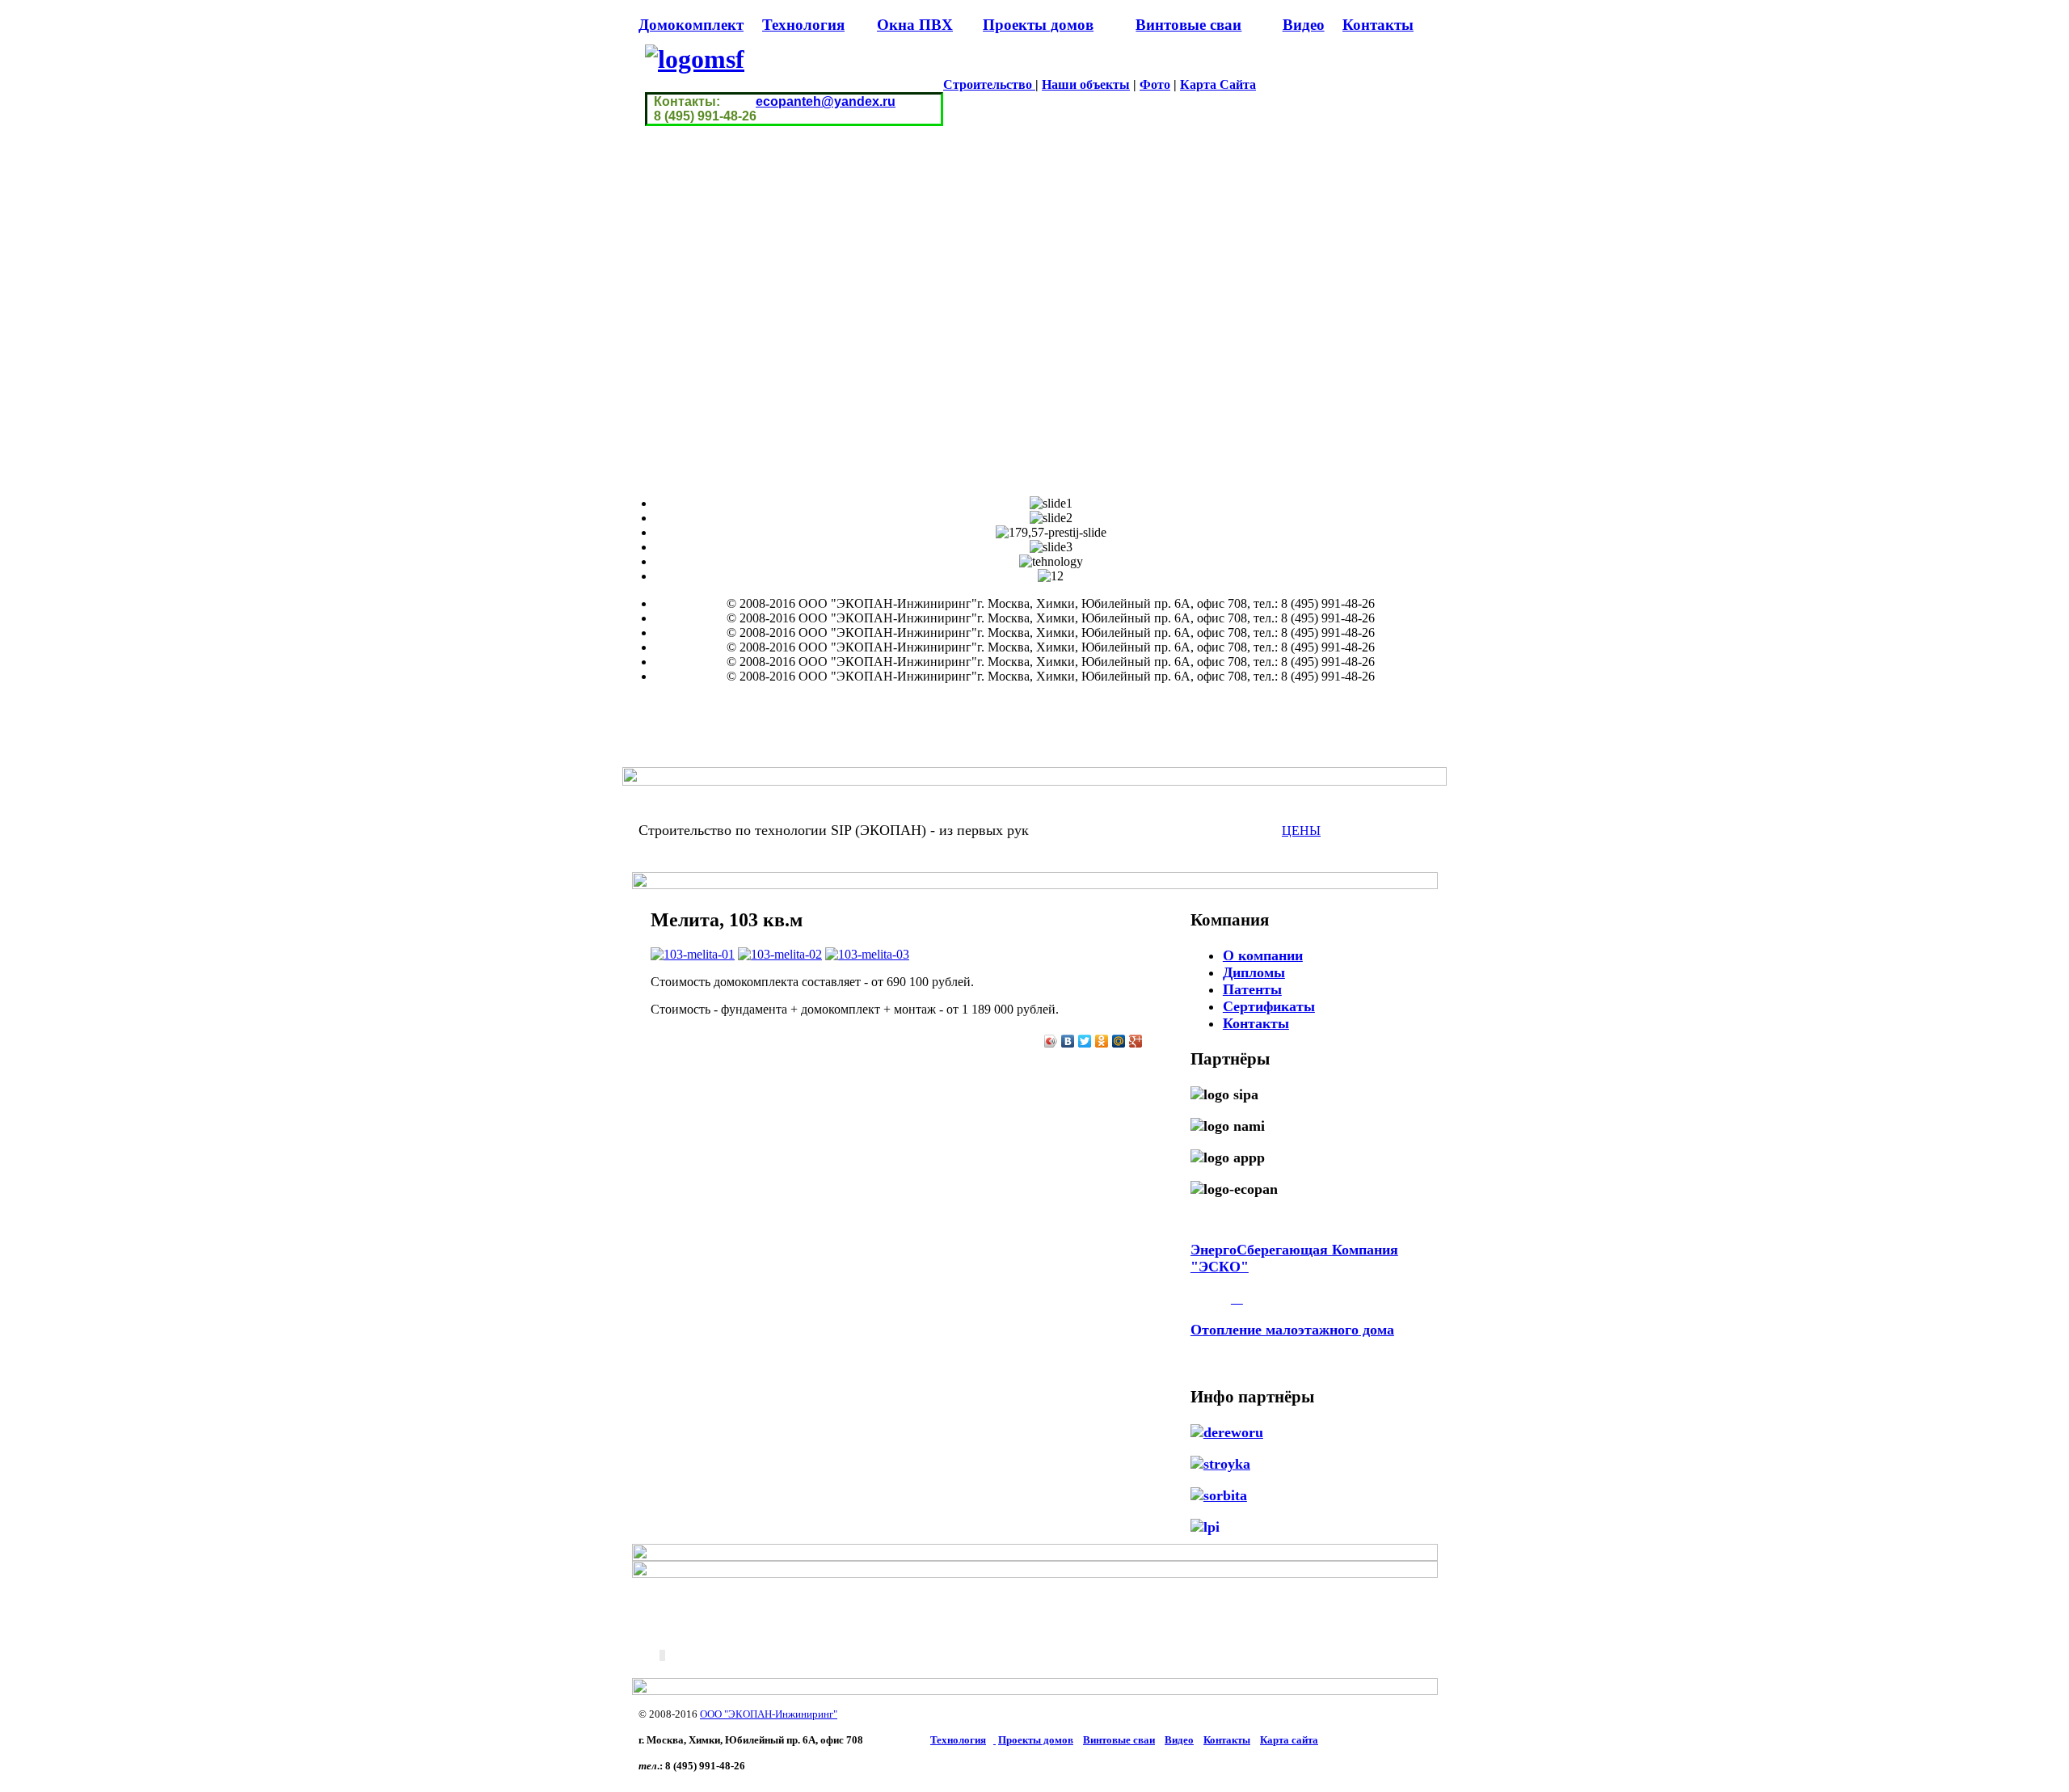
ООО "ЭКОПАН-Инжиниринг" (769, 1714)
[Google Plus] (1136, 1041)
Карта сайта (1289, 1740)
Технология (803, 25)
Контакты (1378, 25)
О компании (1263, 955)
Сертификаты (1269, 1006)
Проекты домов (1038, 25)
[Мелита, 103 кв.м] (693, 954)
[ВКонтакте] (1068, 1041)
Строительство (989, 84)
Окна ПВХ (915, 25)
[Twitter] (1085, 1041)
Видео (1304, 25)
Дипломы (1254, 972)
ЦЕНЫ (1301, 831)
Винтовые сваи (1188, 25)
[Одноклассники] (1102, 1041)
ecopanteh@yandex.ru (826, 101)
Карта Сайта (1218, 84)
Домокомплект (691, 25)
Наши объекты (1086, 84)
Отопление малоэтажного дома (1292, 1330)
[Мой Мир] (1119, 1041)
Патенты (1252, 989)
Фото (1155, 84)
